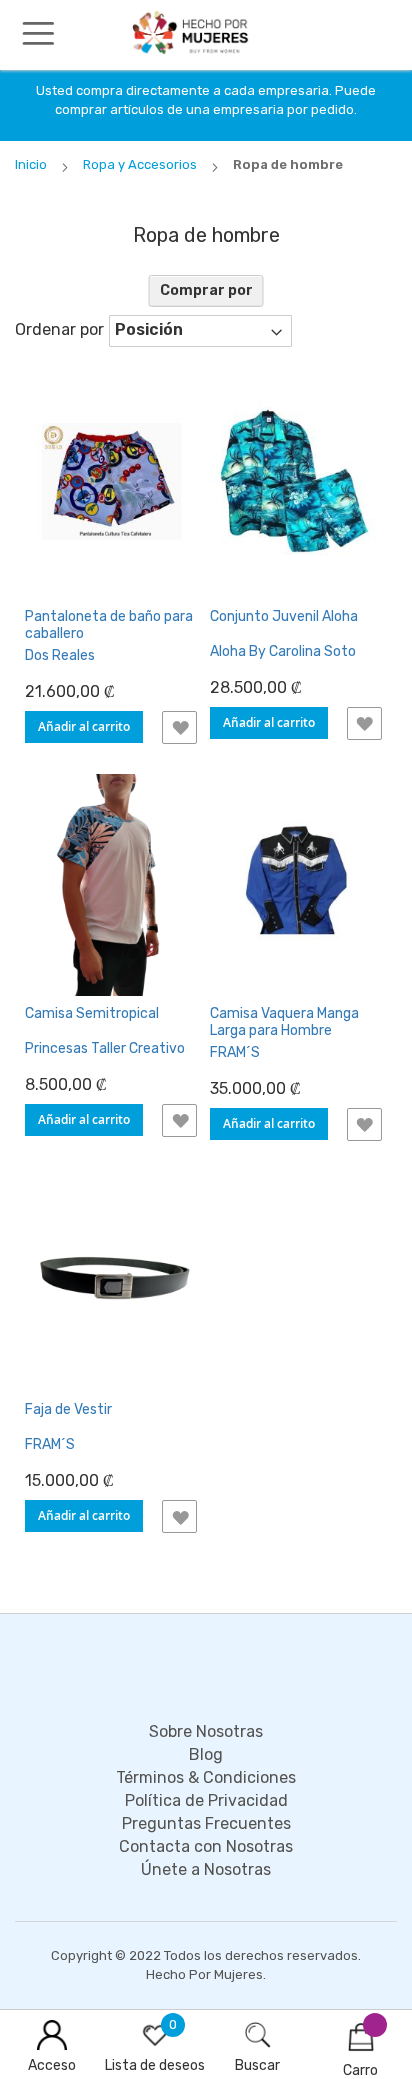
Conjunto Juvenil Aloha (284, 616)
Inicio (32, 164)
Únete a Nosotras (206, 1869)
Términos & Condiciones (206, 1777)
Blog (206, 1754)
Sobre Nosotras (206, 1731)
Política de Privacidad (206, 1800)
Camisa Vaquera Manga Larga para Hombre (284, 1022)
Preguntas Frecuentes (206, 1823)
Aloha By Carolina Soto (283, 651)
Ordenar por (59, 329)
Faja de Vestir (68, 1409)
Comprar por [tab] (206, 290)
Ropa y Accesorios (141, 164)
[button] (179, 727)
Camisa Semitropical (92, 1013)
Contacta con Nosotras (206, 1846)
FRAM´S (235, 1052)
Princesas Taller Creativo (105, 1048)
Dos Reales (60, 655)
